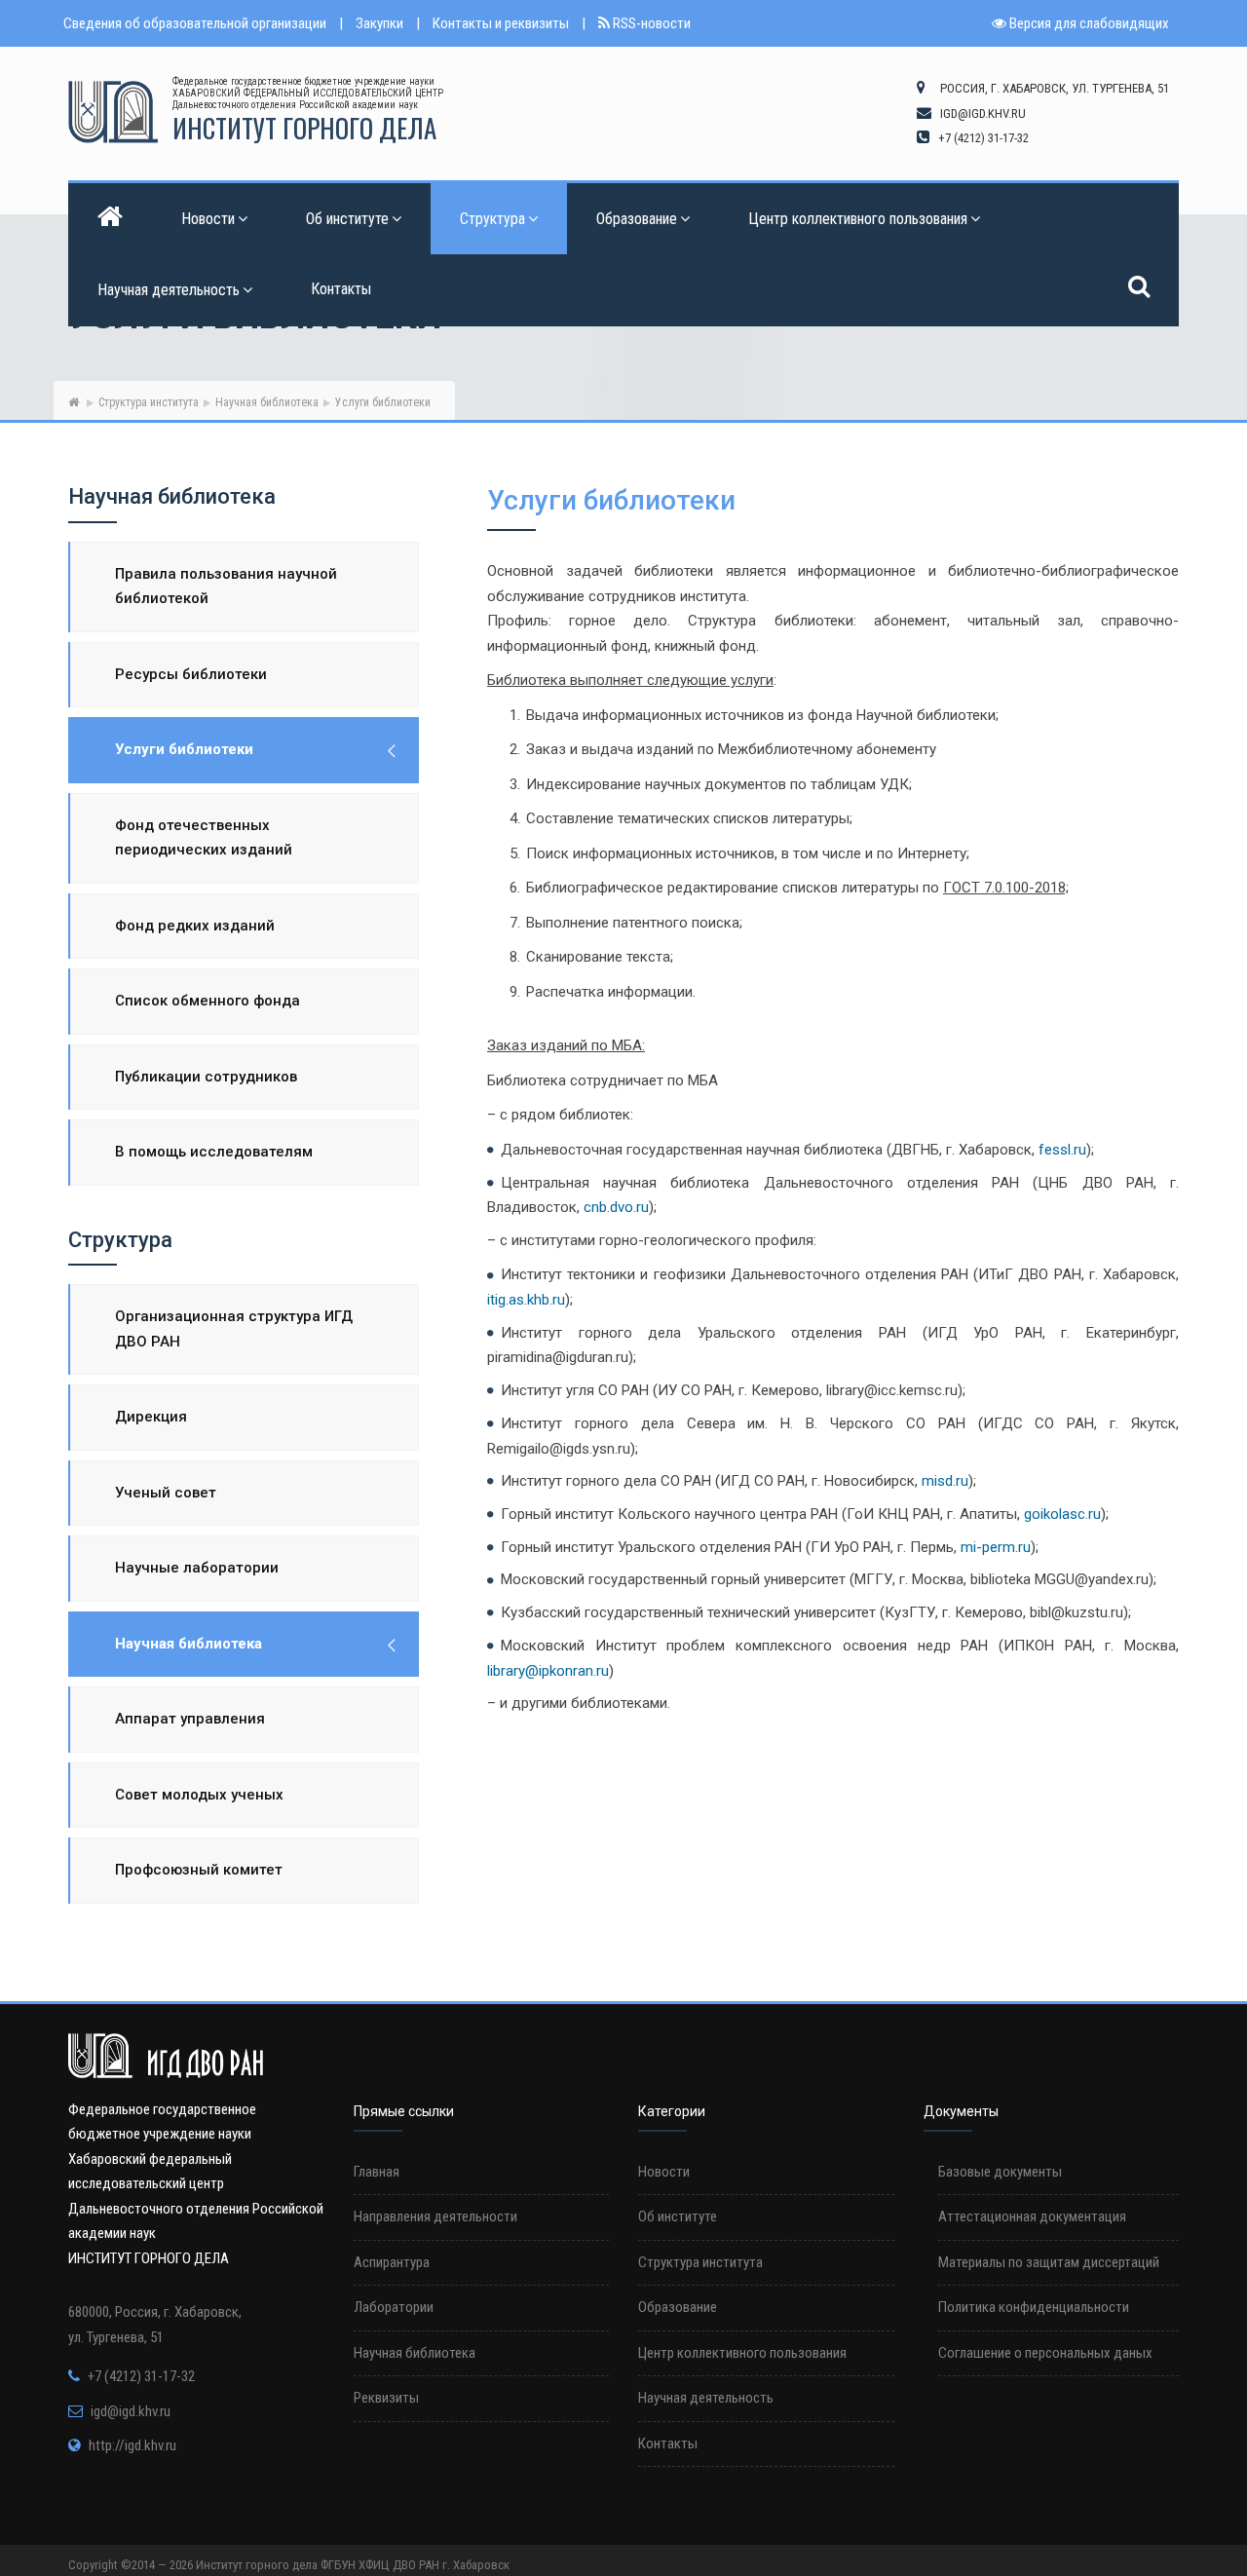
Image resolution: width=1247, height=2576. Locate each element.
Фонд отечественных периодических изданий (204, 838)
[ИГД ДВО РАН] (113, 112)
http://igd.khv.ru (132, 2445)
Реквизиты (386, 2398)
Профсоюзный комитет (199, 1870)
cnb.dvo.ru (616, 1207)
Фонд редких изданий (195, 926)
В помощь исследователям (214, 1152)
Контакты (341, 289)
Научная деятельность (169, 290)
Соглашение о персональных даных (1045, 2353)
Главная (377, 2172)
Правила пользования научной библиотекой (226, 587)
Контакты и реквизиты (501, 23)
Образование (637, 219)
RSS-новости (650, 23)
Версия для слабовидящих (1088, 23)
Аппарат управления (190, 1719)
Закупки (379, 23)
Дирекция (151, 1417)
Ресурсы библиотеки (191, 674)
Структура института (149, 402)
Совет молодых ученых (199, 1795)
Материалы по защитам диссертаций (1049, 2262)
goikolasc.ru (1062, 1514)
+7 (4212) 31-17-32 (141, 2376)
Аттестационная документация (1032, 2216)
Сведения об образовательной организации (195, 23)
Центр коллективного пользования (858, 219)
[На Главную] (74, 402)
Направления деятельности (435, 2216)
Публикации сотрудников (206, 1077)
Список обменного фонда (208, 1001)
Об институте (347, 219)
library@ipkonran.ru (548, 1671)
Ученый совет (166, 1493)
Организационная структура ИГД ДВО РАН (234, 1329)
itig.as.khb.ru (526, 1300)
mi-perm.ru (996, 1547)
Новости (208, 219)
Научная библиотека (267, 402)
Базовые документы (1000, 2172)
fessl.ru (1062, 1150)
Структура (492, 219)
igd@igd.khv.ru (131, 2411)
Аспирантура (392, 2262)
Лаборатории (394, 2307)
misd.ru (945, 1481)
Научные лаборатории (197, 1568)
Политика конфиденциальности (1034, 2307)
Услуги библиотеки (184, 749)
